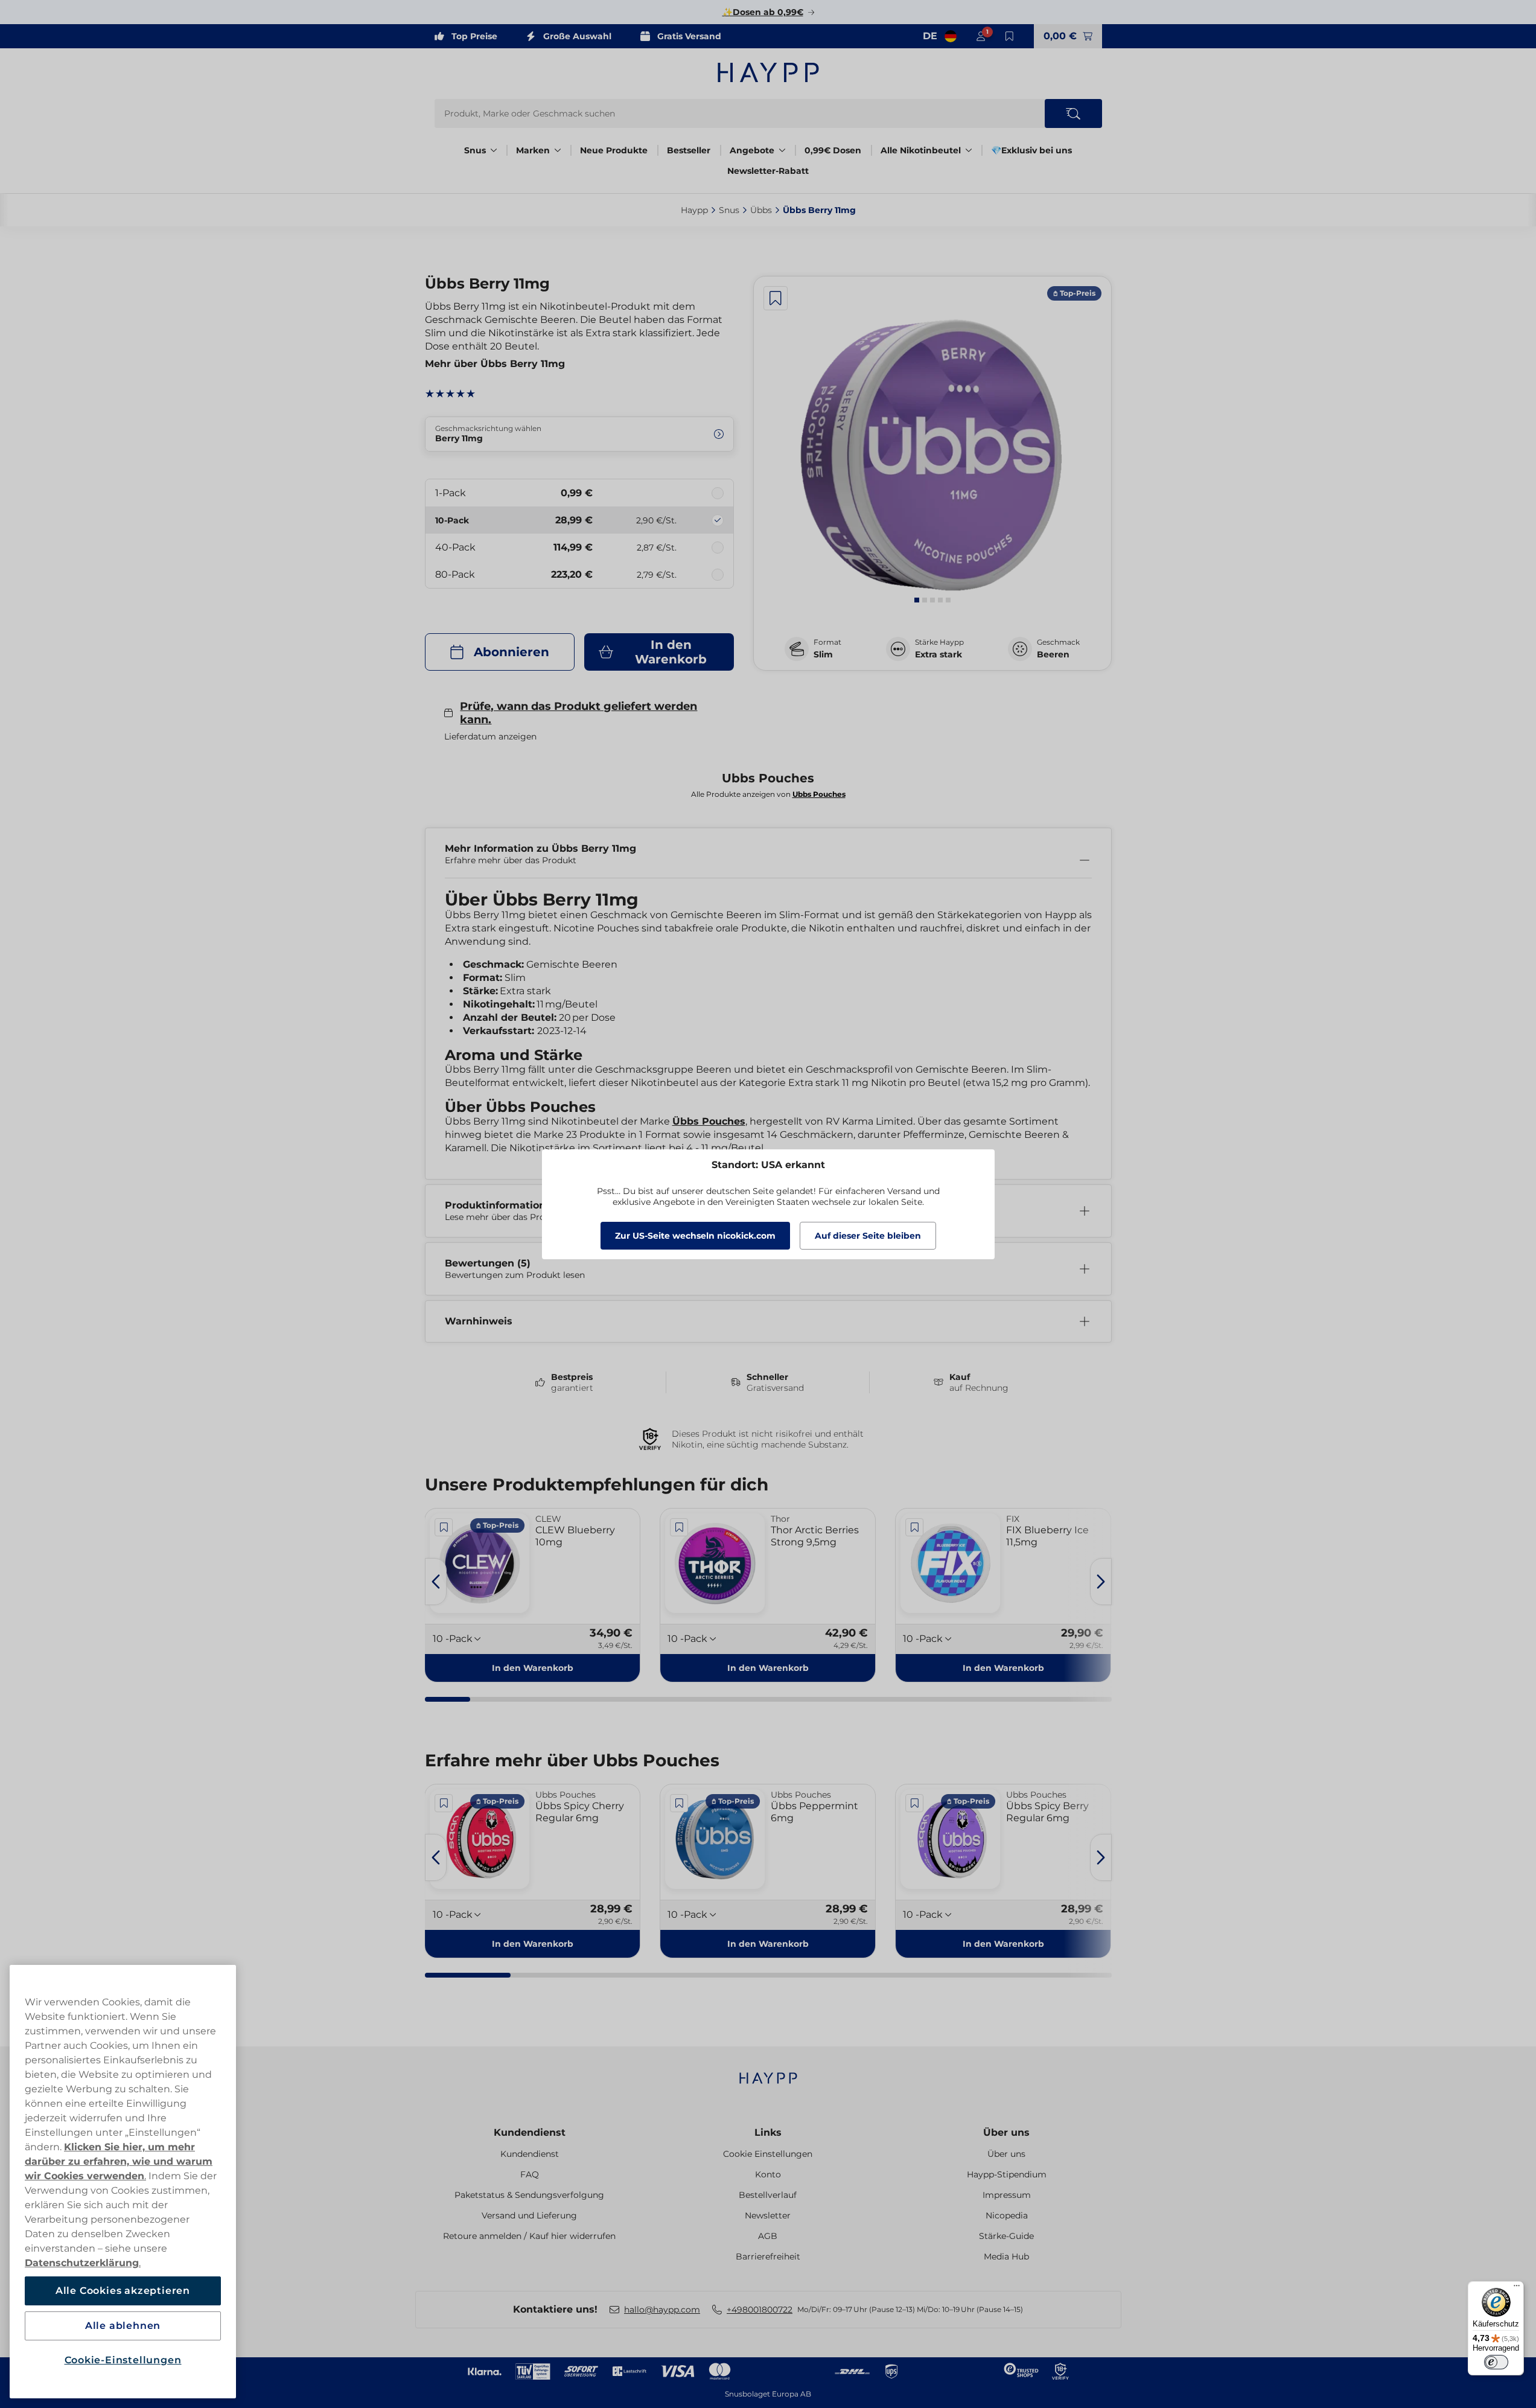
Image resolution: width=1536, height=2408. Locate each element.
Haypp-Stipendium (1007, 2174)
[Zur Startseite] (768, 72)
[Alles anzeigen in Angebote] (782, 150)
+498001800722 (760, 2310)
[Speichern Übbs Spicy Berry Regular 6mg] (914, 1803)
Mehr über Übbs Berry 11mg (495, 364)
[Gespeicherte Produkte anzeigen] (1010, 36)
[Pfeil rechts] (1101, 1582)
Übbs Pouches (709, 1121)
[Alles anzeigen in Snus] (494, 150)
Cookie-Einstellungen (123, 2360)
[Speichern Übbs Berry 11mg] (776, 298)
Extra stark (938, 654)
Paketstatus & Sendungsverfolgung (529, 2195)
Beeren (1053, 654)
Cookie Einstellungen (768, 2154)
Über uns (1006, 2132)
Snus (475, 150)
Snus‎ (729, 210)
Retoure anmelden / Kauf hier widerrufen (529, 2236)
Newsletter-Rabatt (768, 171)
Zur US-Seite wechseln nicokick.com (695, 1236)
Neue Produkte (614, 150)
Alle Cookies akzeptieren (123, 2291)
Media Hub (1006, 2256)
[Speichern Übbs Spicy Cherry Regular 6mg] (444, 1803)
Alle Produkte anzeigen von (768, 794)
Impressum (1007, 2195)
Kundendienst (530, 2132)
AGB (768, 2236)
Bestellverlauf (768, 2195)
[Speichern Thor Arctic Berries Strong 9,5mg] (679, 1527)
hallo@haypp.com (662, 2310)
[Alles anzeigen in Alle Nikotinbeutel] (969, 150)
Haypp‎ (694, 210)
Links (768, 2132)
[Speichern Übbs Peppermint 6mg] (679, 1803)
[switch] (1496, 2362)
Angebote (752, 150)
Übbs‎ (761, 210)
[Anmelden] (981, 36)
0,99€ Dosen (833, 150)
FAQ (530, 2174)
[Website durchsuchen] (1073, 113)
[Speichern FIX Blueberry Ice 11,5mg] (914, 1527)
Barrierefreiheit (768, 2256)
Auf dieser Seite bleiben (868, 1236)
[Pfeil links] (436, 1582)
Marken (533, 150)
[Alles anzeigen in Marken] (558, 150)
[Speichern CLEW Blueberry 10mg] (444, 1527)
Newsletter (768, 2215)
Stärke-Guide (1006, 2236)
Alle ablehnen (123, 2326)
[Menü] (1517, 2288)
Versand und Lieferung (529, 2215)
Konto (768, 2174)
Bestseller (689, 150)
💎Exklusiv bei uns (1031, 150)
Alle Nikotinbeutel (921, 150)
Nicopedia (1007, 2215)
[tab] (917, 600)
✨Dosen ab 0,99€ (763, 12)
